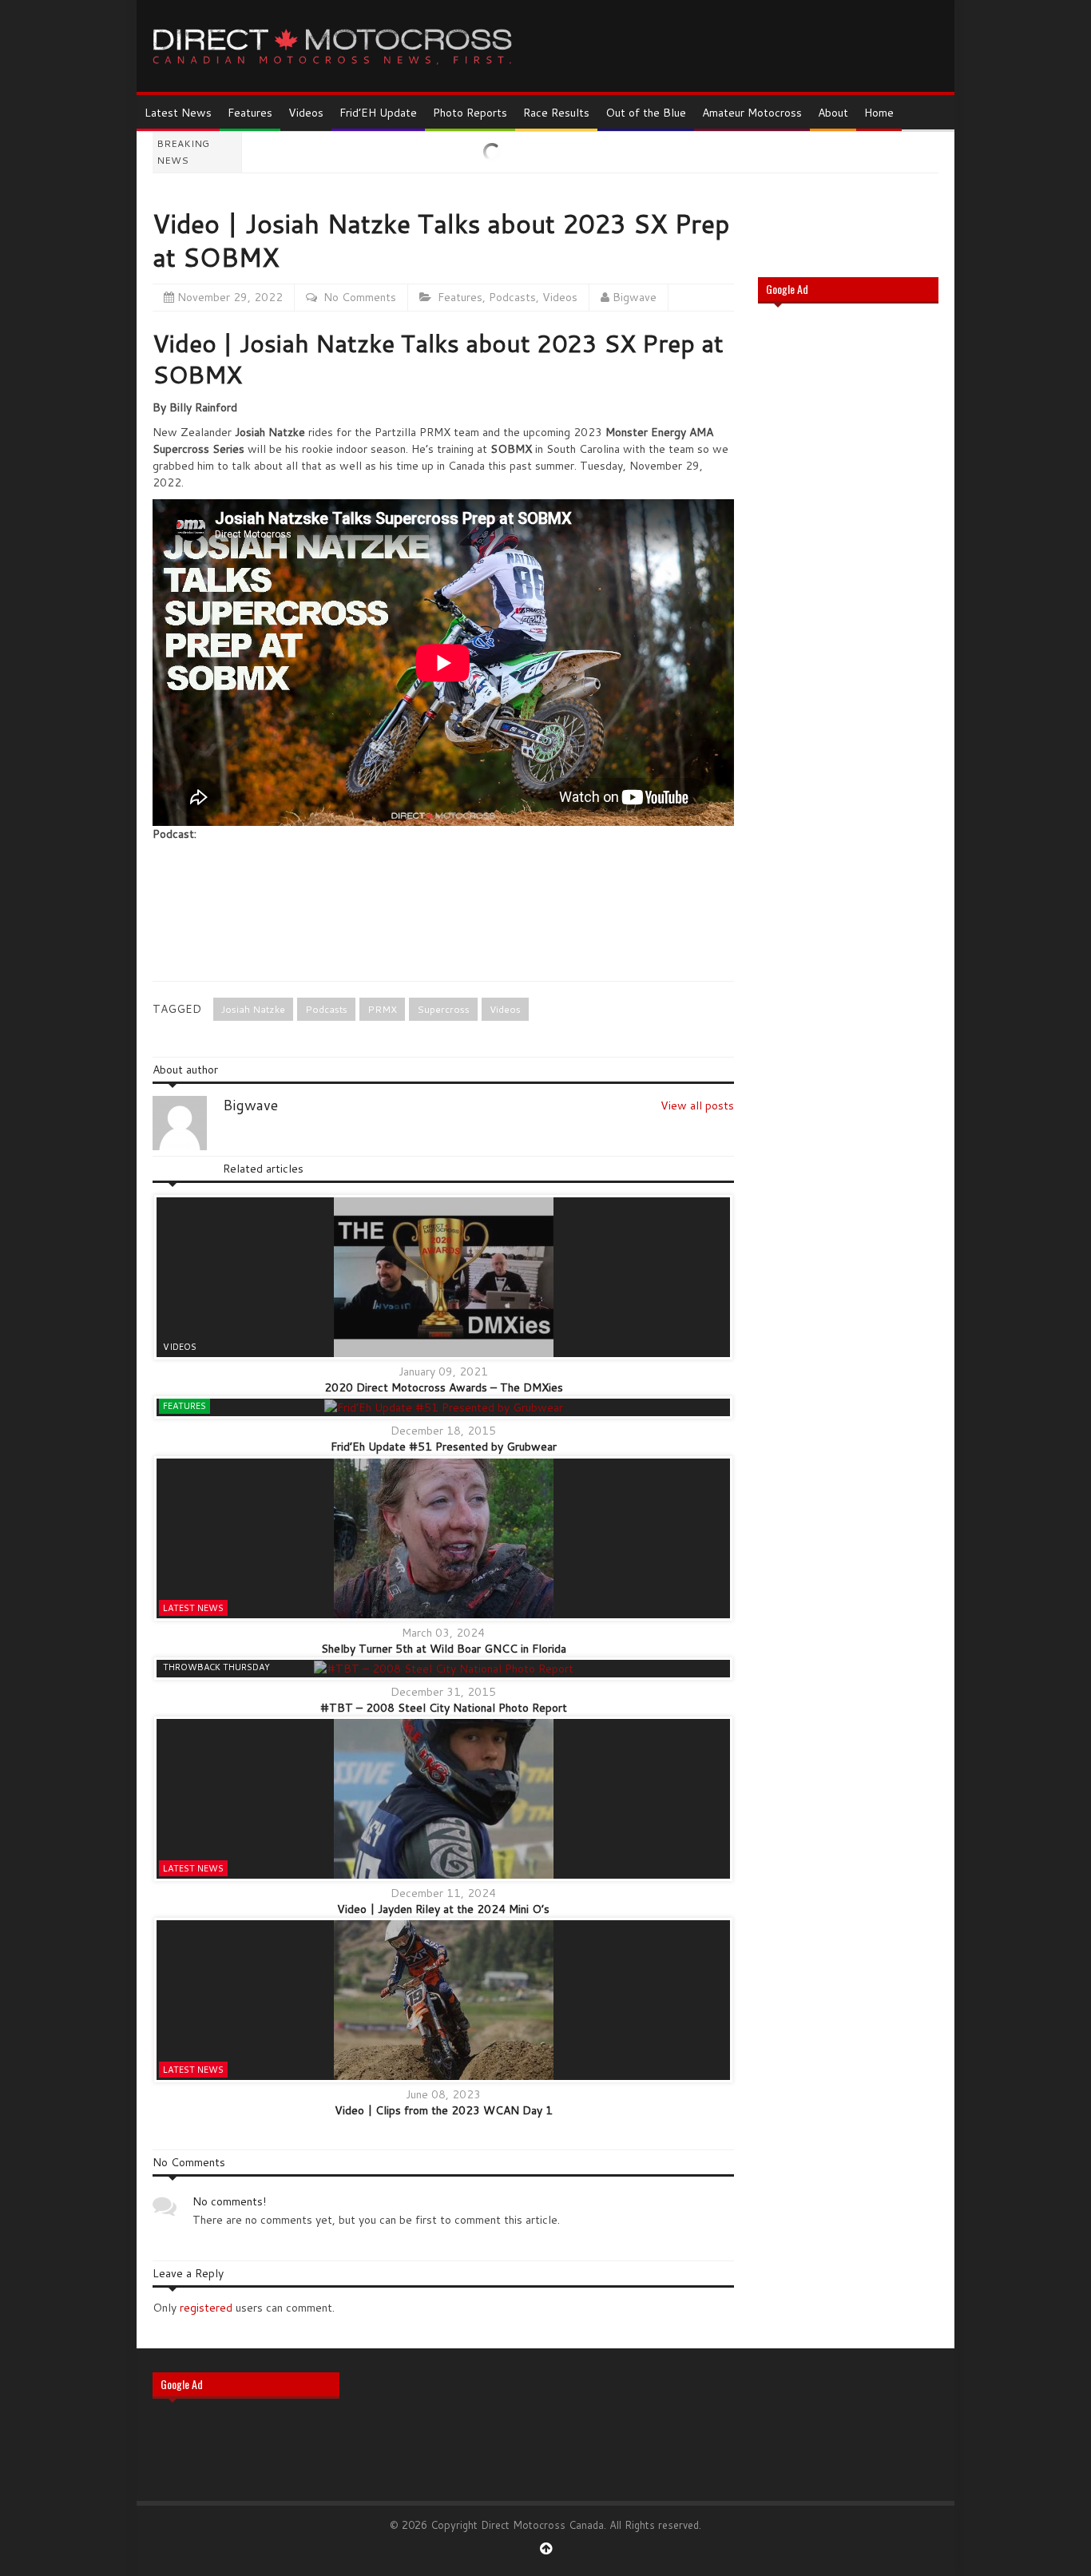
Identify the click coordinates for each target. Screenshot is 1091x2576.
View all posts (697, 1105)
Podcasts (512, 297)
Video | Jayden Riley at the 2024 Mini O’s (443, 1909)
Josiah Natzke (253, 1009)
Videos (306, 113)
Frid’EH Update (378, 113)
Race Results (556, 113)
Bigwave (635, 297)
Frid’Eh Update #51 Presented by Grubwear (444, 1447)
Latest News (178, 113)
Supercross (443, 1009)
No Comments (360, 297)
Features (250, 113)
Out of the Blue (646, 113)
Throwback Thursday (216, 1667)
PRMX (382, 1009)
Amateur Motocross (752, 113)
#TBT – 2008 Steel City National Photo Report (444, 1708)
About (833, 113)
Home (879, 113)
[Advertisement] (848, 572)
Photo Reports (470, 113)
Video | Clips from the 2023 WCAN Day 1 (444, 2110)
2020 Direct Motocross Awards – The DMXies (444, 1387)
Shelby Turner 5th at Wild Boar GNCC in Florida (444, 1649)
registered (208, 2308)
